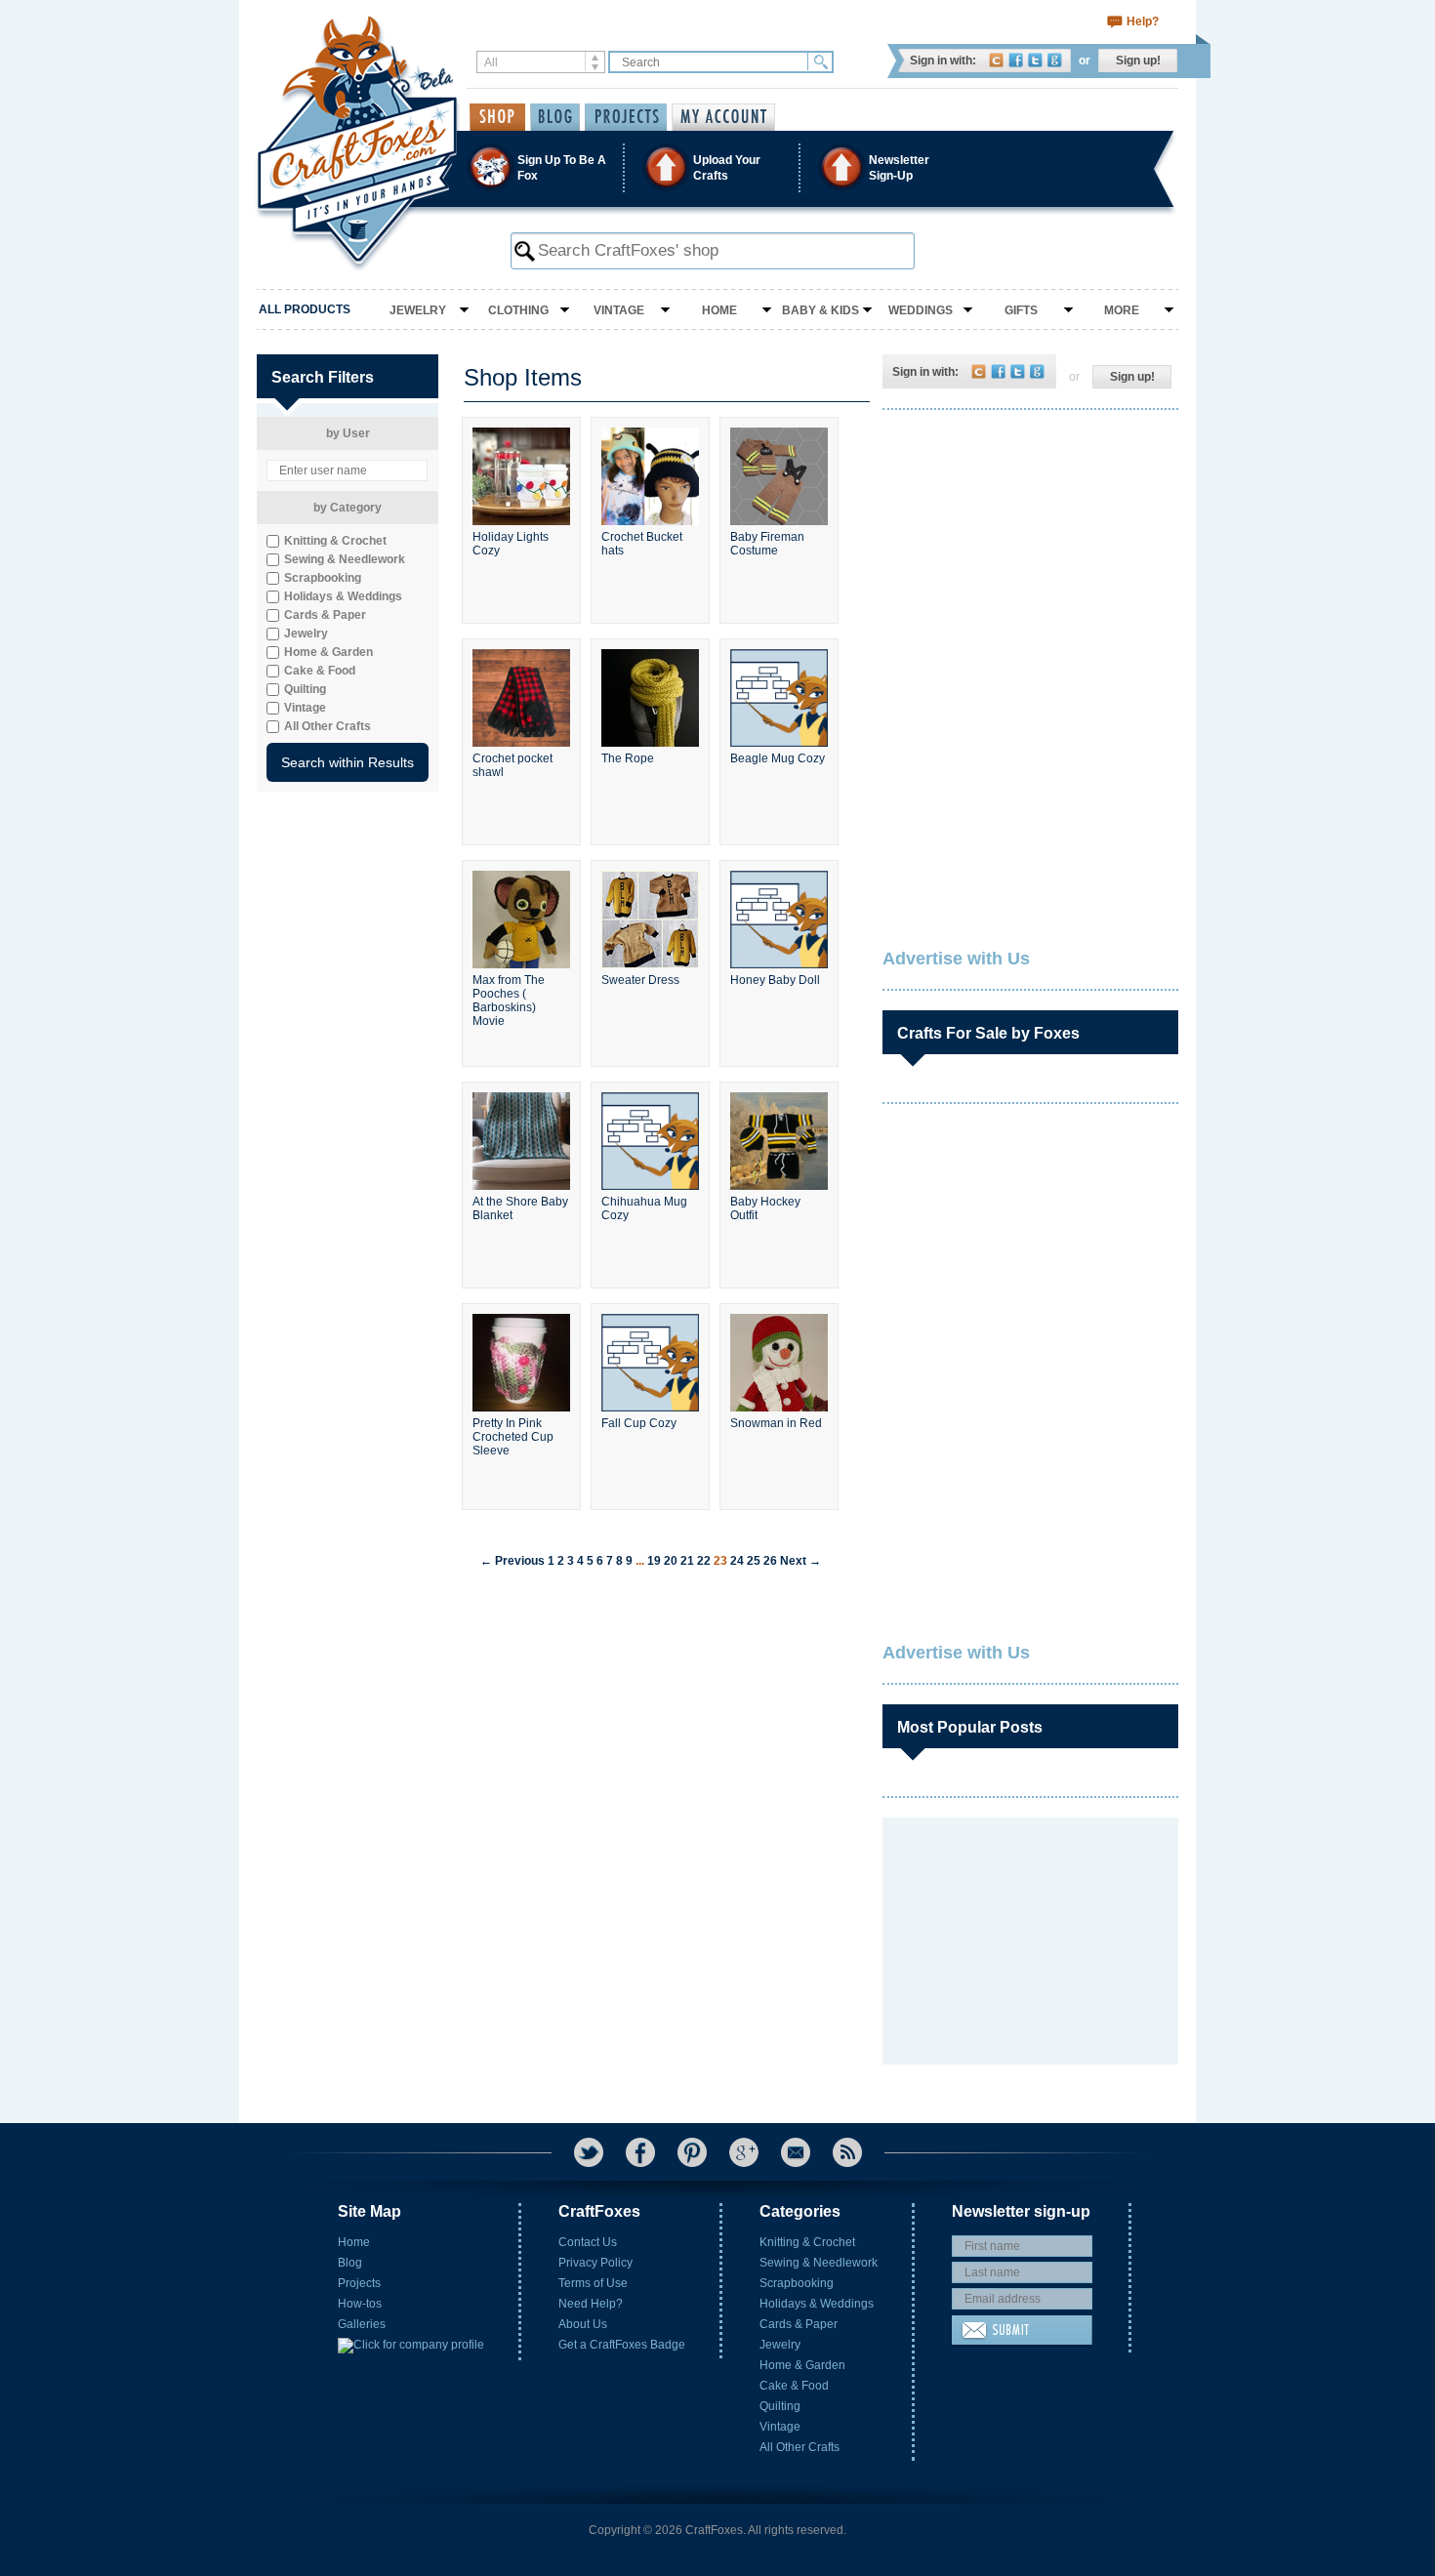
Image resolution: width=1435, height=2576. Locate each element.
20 (671, 1561)
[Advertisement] (1029, 552)
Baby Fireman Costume (767, 544)
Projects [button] (626, 117)
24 (737, 1561)
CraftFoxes (996, 60)
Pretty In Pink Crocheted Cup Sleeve (513, 1437)
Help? (1143, 21)
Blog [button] (555, 117)
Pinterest (692, 2152)
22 (704, 1561)
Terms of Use (593, 2283)
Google (1055, 60)
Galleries (362, 2324)
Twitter (1035, 60)
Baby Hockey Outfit (765, 1208)
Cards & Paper (799, 2324)
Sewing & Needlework (819, 2263)
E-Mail (796, 2152)
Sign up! (1138, 61)
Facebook (1016, 60)
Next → (800, 1561)
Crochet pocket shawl (512, 765)
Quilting (780, 2406)
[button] (717, 167)
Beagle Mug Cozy (778, 758)
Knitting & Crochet (807, 2242)
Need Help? (591, 2304)
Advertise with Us (956, 959)
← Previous (512, 1561)
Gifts (1021, 310)
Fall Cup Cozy (639, 1423)
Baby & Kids (820, 310)
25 (754, 1561)
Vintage (619, 310)
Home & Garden (802, 2365)
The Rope (628, 758)
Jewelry (418, 310)
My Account (723, 117)
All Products (305, 309)
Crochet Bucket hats (642, 544)
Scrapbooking (797, 2283)
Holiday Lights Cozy (511, 544)
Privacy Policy (595, 2263)
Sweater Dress (640, 980)
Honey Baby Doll (775, 980)
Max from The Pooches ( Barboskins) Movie (509, 1001)
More (1122, 310)
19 (654, 1561)
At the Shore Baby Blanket (520, 1208)
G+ (744, 2152)
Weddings (921, 310)
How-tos (360, 2304)
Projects (359, 2283)
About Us (583, 2324)
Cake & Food (794, 2386)
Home (719, 310)
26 (770, 1561)
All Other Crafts (799, 2447)
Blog (350, 2263)
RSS (847, 2152)
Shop (497, 117)
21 (687, 1561)
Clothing (518, 310)
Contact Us (588, 2242)
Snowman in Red (776, 1423)
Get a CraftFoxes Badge (622, 2345)
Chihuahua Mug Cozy (644, 1208)
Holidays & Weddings (817, 2304)
